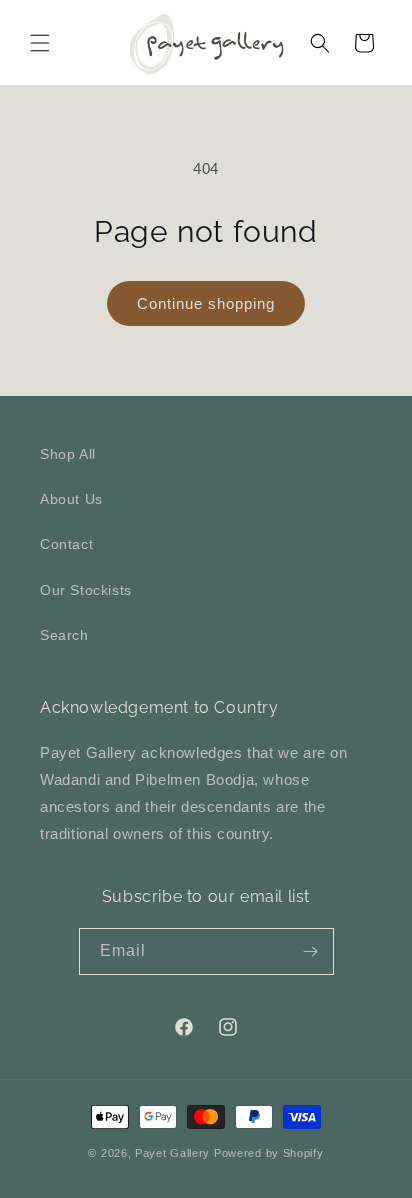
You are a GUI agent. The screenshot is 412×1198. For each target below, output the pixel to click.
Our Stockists (86, 590)
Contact (66, 544)
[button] (40, 43)
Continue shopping (206, 303)
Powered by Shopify (269, 1153)
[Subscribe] (311, 951)
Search (64, 635)
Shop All (68, 454)
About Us (71, 499)
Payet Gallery (172, 1153)
